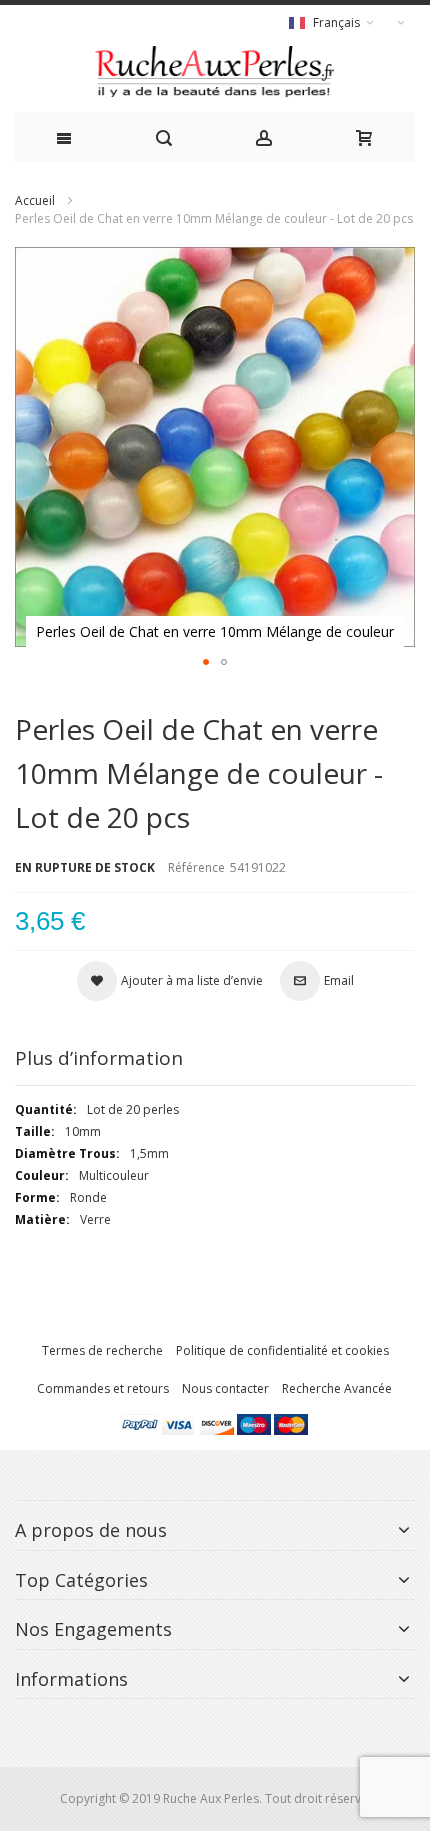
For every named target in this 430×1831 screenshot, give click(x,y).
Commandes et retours (103, 1388)
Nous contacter (225, 1388)
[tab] (215, 1058)
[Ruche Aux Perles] (215, 71)
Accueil (35, 200)
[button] (206, 662)
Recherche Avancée (337, 1388)
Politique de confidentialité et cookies (282, 1350)
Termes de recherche (102, 1350)
